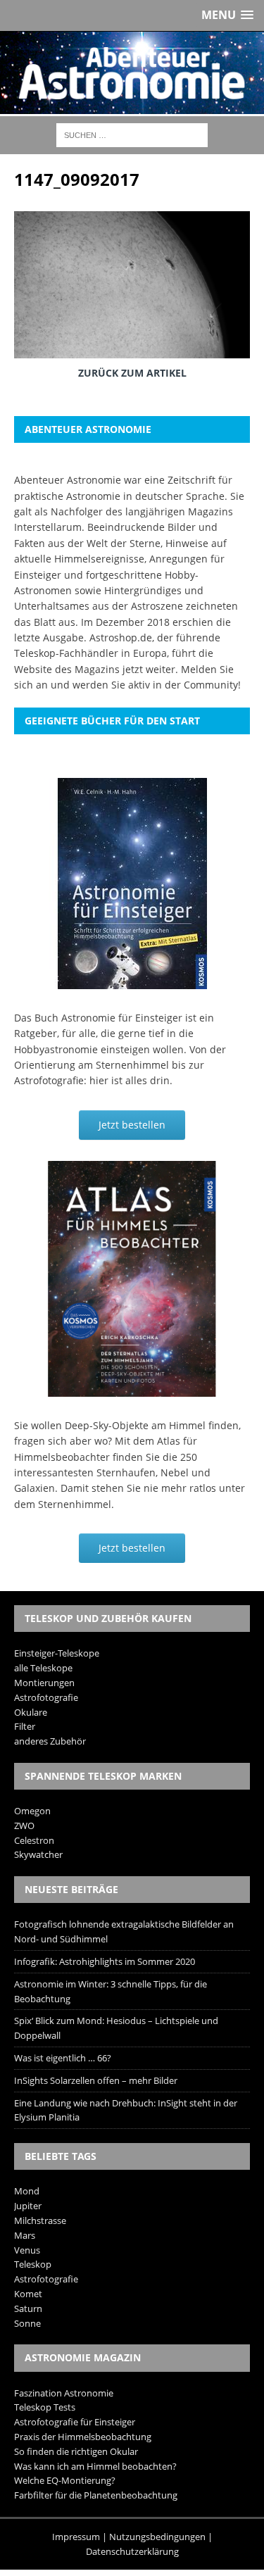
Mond (27, 2191)
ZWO (24, 1826)
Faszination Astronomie (64, 2393)
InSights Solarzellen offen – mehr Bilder (96, 2080)
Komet (28, 2294)
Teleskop (33, 2264)
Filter (25, 1726)
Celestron (34, 1840)
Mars (25, 2235)
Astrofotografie (46, 1697)
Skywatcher (38, 1854)
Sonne (27, 2323)
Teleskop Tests (45, 2407)
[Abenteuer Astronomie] (132, 73)
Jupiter (28, 2206)
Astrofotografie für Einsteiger (75, 2422)
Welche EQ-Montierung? (65, 2480)
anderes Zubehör (50, 1741)
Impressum (76, 2537)
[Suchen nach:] (132, 134)
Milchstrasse (40, 2220)
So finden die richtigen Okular (76, 2451)
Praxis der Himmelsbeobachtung (83, 2437)
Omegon (32, 1811)
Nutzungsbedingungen (157, 2537)
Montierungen (44, 1683)
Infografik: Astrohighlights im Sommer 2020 (105, 1961)
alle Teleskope (43, 1668)
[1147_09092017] (132, 348)
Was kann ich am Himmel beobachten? (95, 2466)
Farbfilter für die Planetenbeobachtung (96, 2495)
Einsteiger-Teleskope (57, 1653)
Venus (27, 2250)
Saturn (28, 2308)
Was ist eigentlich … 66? (63, 2058)
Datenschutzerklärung (132, 2551)
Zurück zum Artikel (132, 373)
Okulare (31, 1712)
